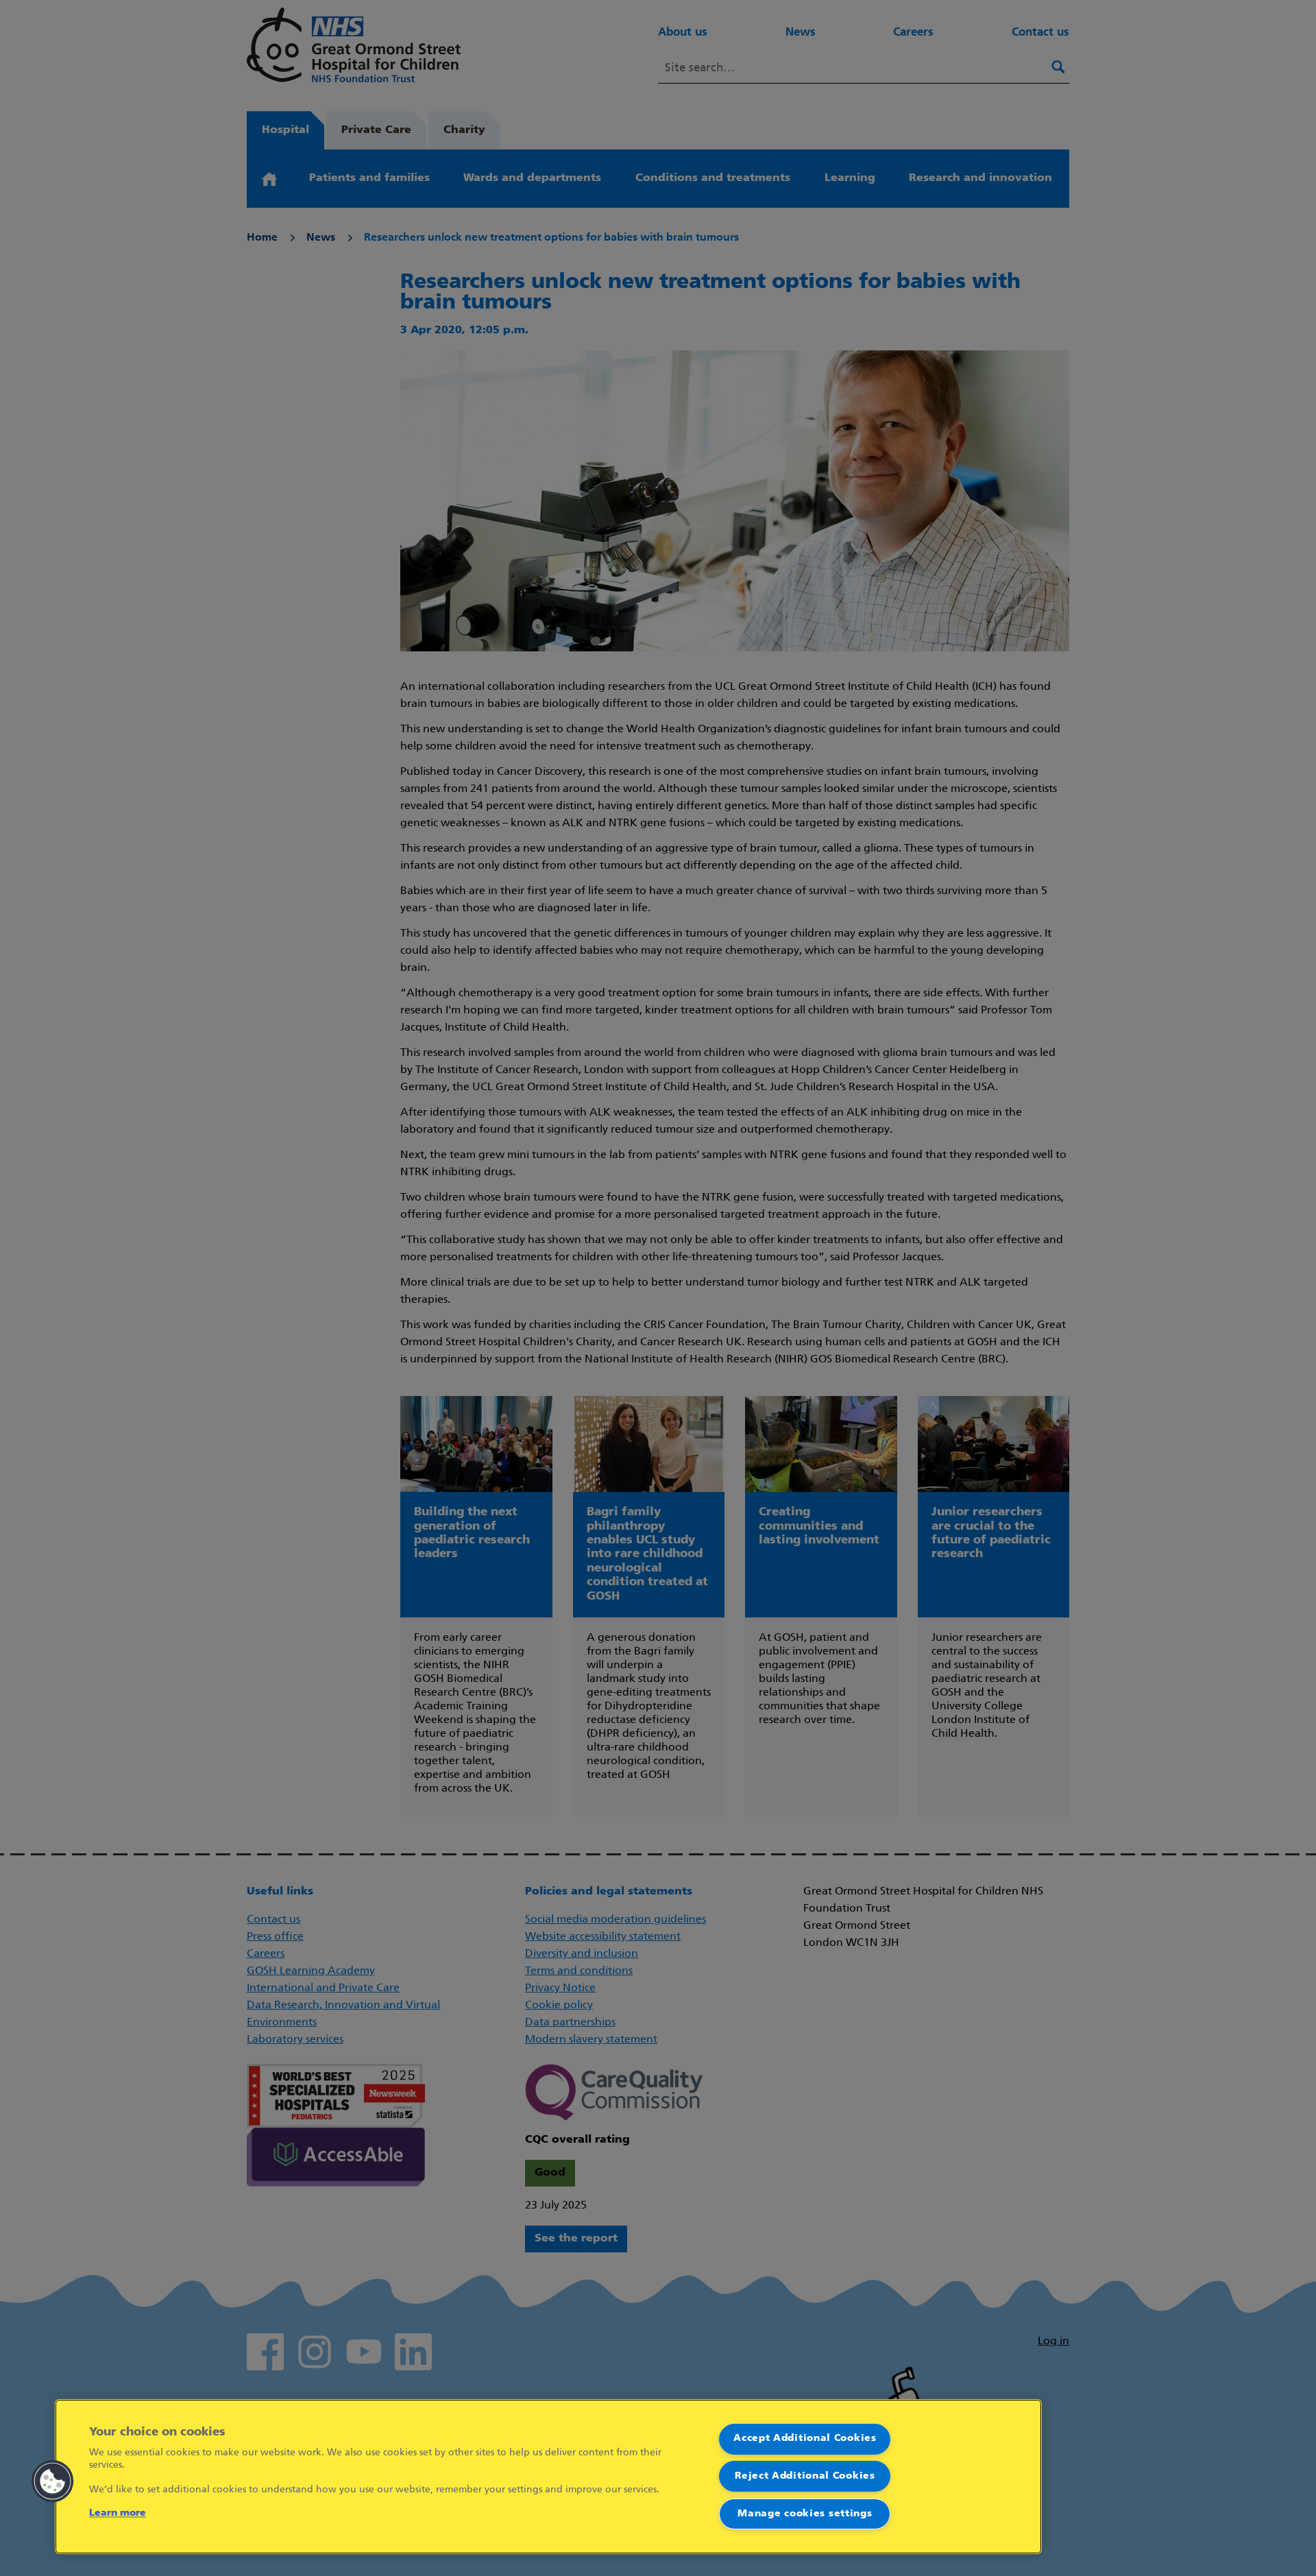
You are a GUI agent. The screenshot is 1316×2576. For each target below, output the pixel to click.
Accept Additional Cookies (805, 2439)
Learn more (118, 2513)
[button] (53, 2481)
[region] (548, 2477)
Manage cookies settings (805, 2514)
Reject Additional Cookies (805, 2476)
